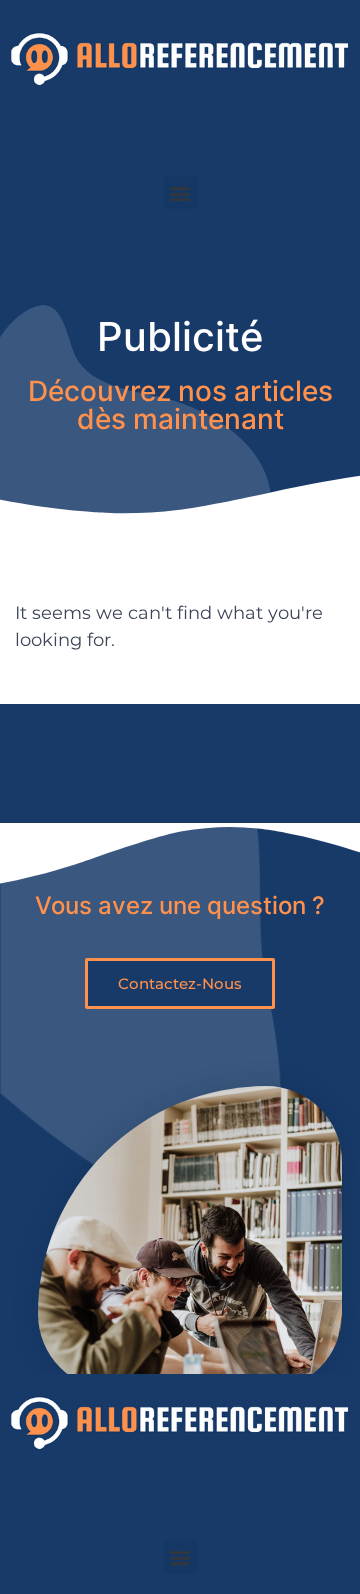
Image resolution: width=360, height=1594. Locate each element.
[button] (180, 192)
